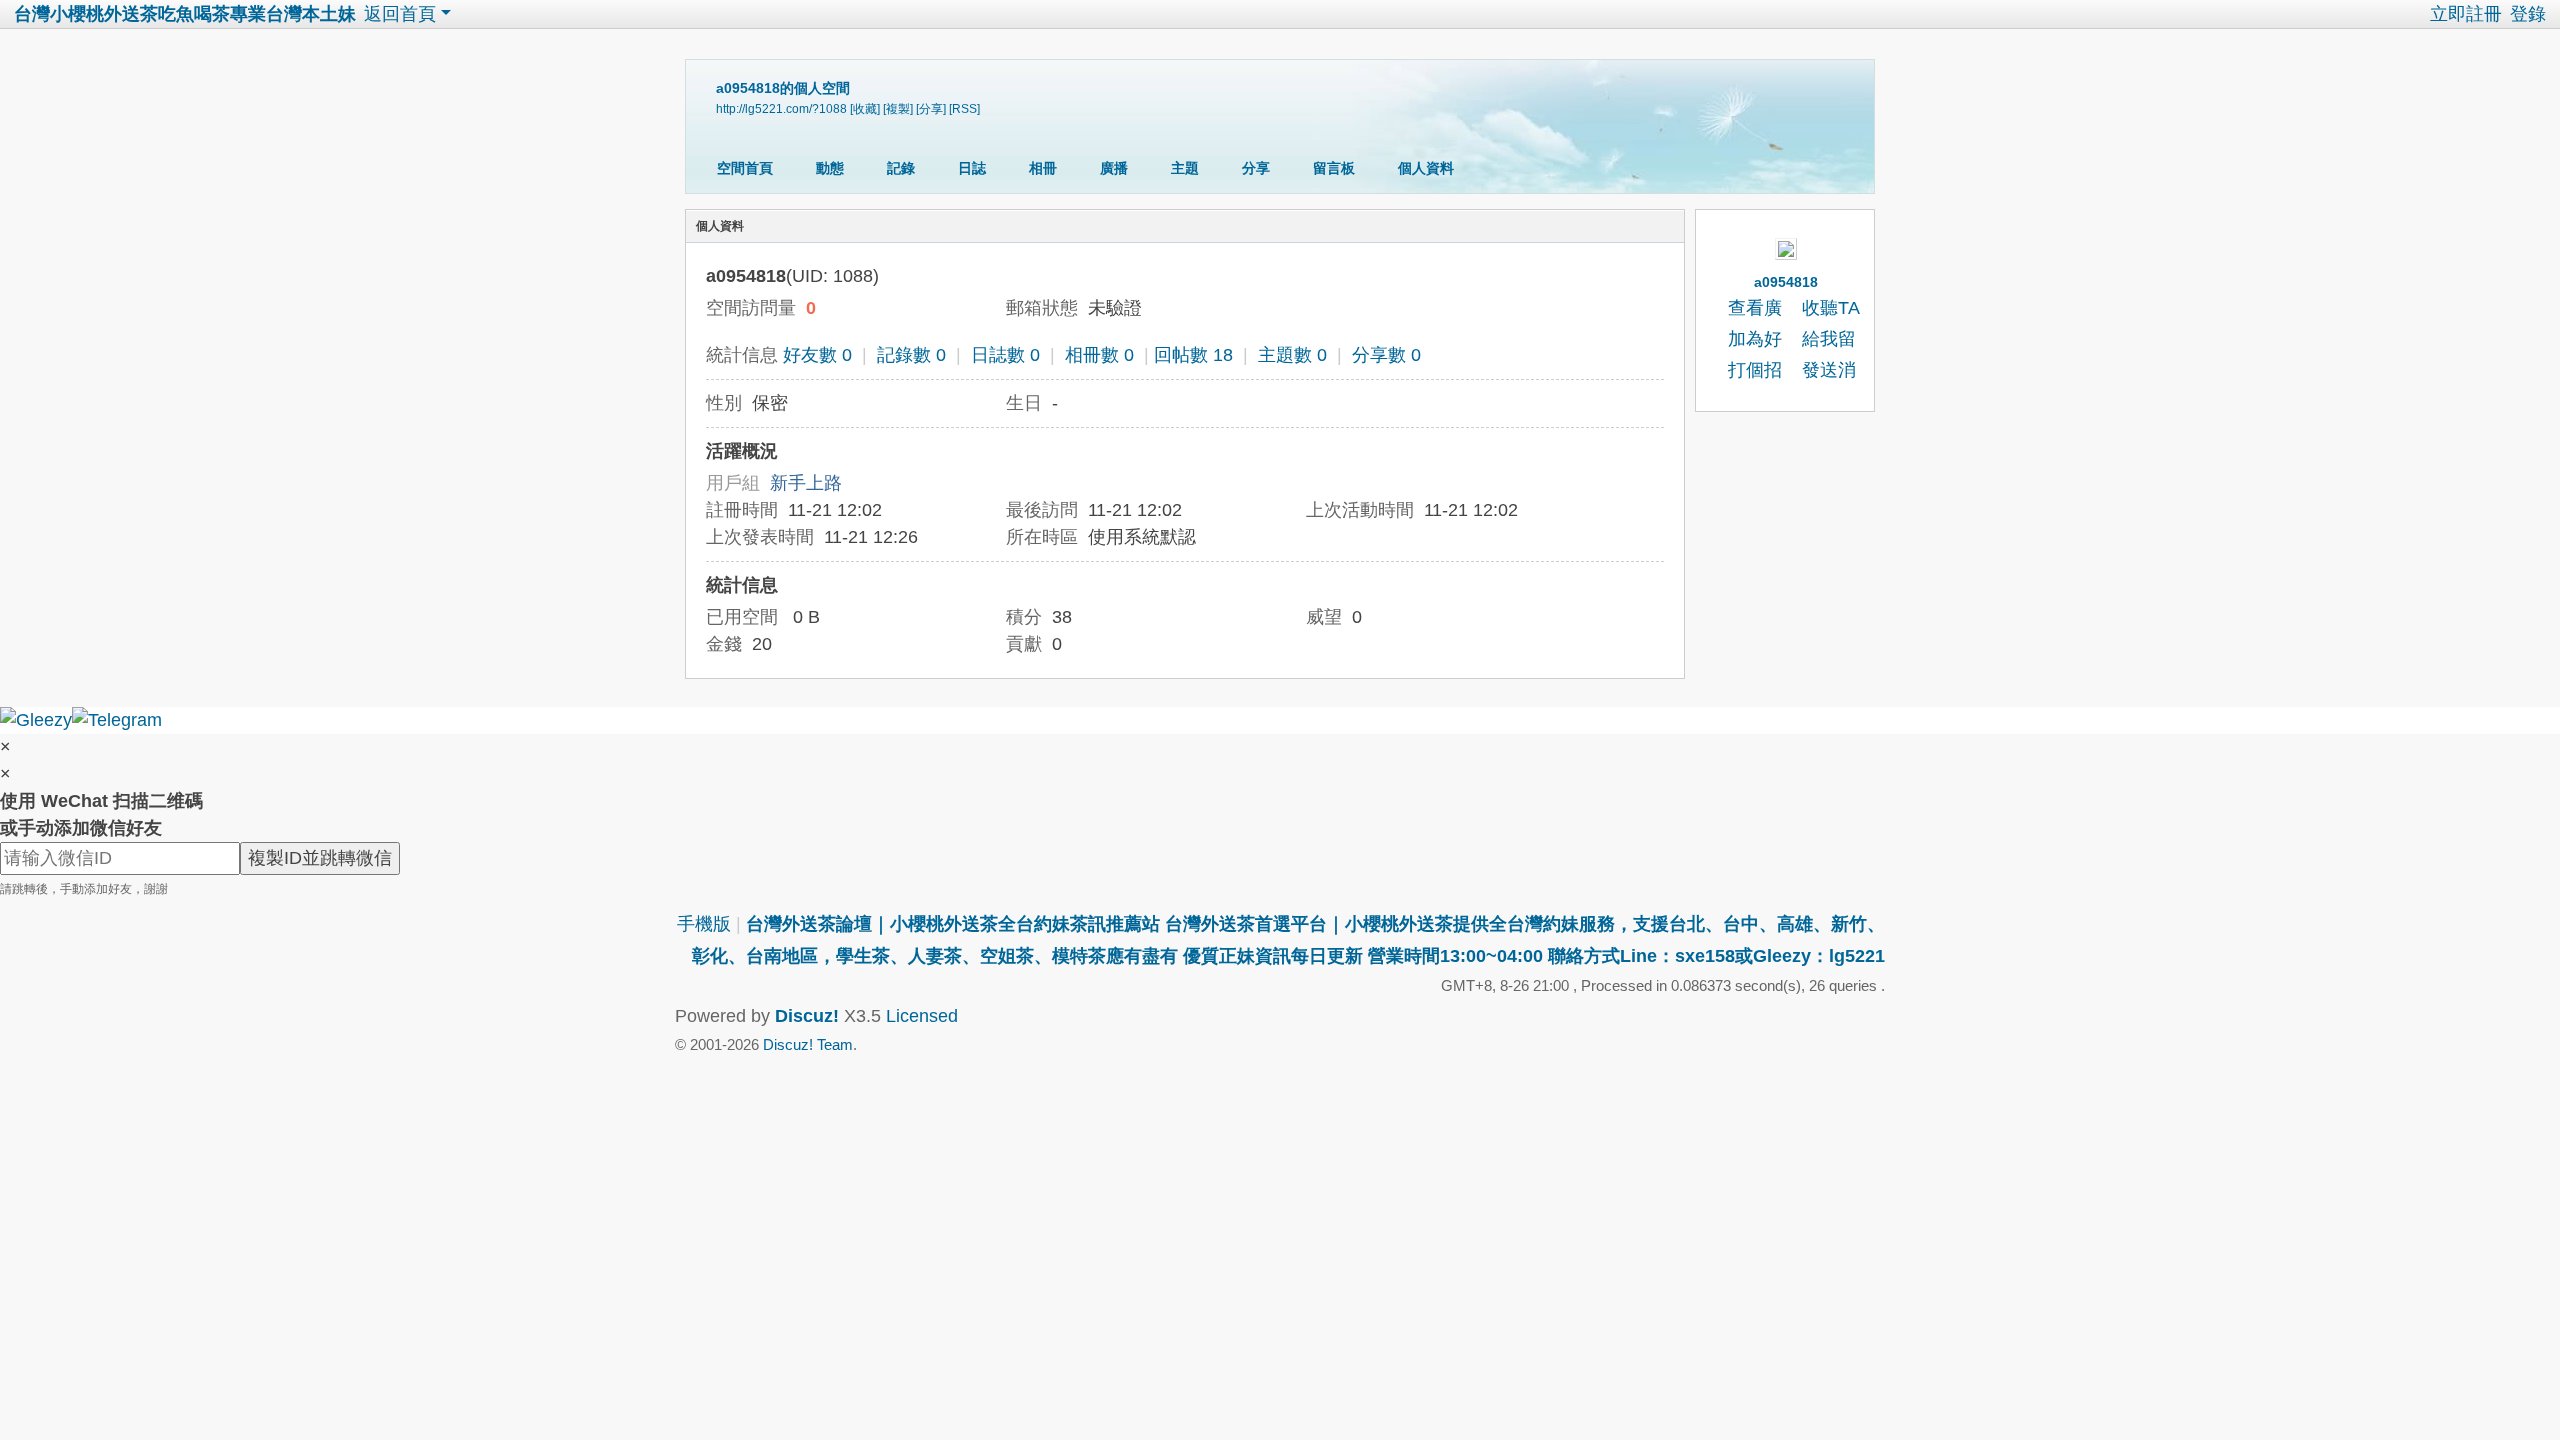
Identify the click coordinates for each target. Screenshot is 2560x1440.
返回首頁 (400, 14)
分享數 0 (1386, 355)
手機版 (704, 924)
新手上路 (806, 483)
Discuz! (807, 1016)
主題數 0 (1292, 355)
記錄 (901, 168)
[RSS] (964, 108)
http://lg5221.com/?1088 (781, 108)
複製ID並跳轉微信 (320, 858)
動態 (830, 168)
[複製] (898, 108)
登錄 (2528, 14)
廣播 (1114, 168)
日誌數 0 (1005, 355)
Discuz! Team (808, 1044)
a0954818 (1786, 282)
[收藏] (865, 108)
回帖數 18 (1193, 355)
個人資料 (1426, 168)
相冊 (1043, 168)
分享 (1256, 168)
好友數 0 (817, 355)
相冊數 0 (1099, 355)
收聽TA (1831, 308)
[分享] (931, 108)
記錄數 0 (911, 355)
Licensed (922, 1016)
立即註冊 (2466, 14)
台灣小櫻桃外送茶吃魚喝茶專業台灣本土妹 (185, 14)
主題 (1185, 168)
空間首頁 (745, 168)
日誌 (972, 168)
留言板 (1334, 168)
